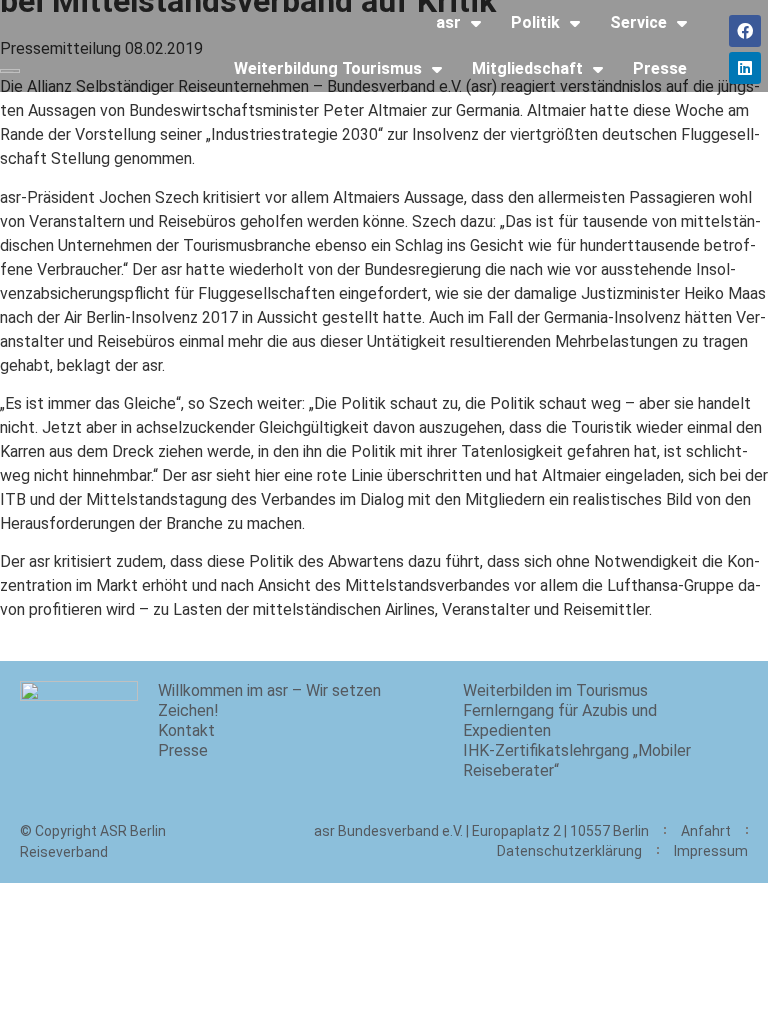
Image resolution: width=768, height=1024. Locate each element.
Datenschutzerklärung (569, 851)
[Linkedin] (745, 68)
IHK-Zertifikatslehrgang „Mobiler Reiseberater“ (577, 760)
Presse (660, 68)
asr (448, 22)
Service (638, 22)
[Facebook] (745, 31)
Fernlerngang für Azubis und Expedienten (560, 720)
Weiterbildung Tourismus (328, 68)
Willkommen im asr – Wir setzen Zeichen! (269, 700)
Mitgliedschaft (527, 68)
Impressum (711, 851)
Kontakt (186, 730)
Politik (535, 22)
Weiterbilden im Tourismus (555, 690)
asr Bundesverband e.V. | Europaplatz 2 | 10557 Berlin (481, 831)
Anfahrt (706, 831)
